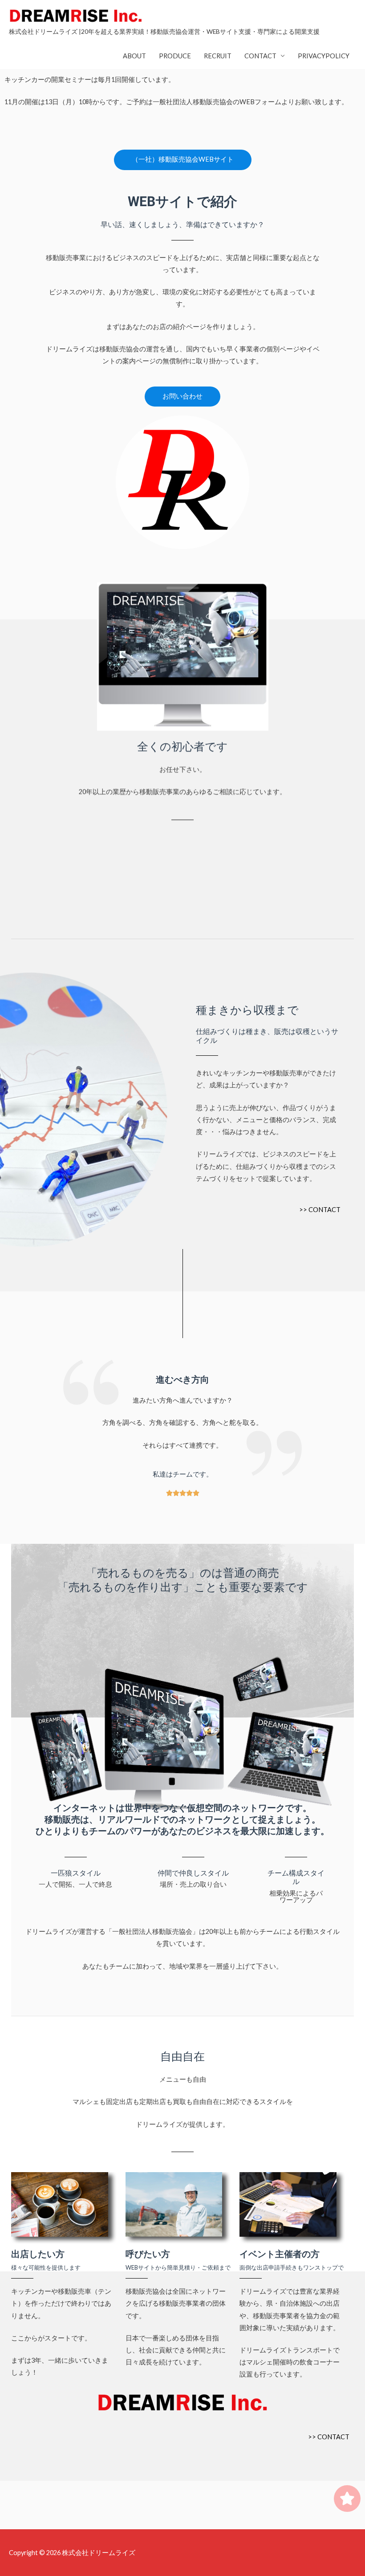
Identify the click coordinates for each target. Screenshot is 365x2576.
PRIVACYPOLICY (324, 56)
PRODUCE (175, 56)
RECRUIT (218, 56)
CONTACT (260, 56)
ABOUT (134, 56)
